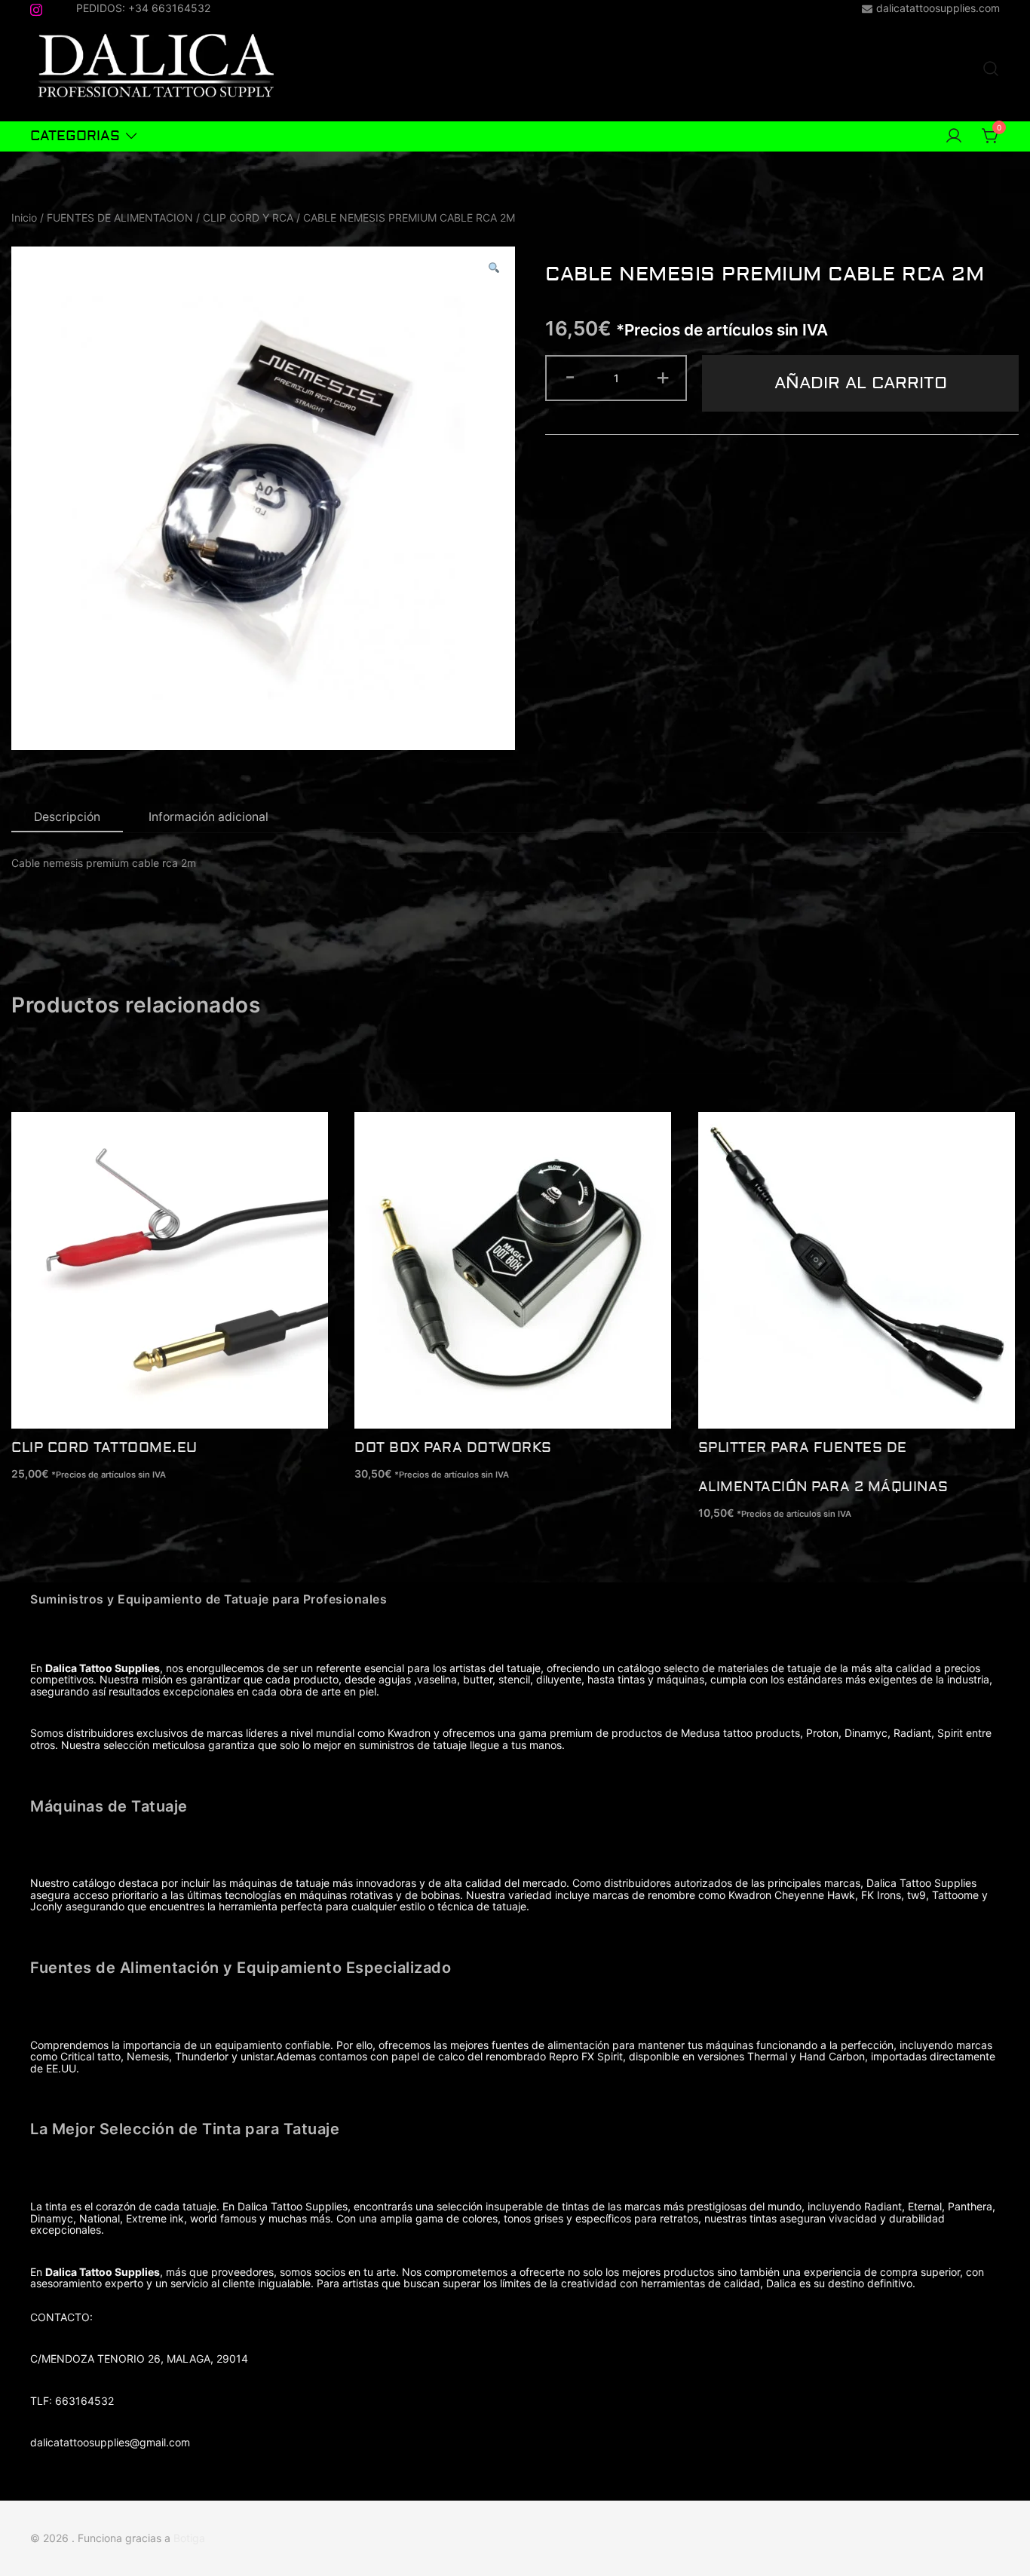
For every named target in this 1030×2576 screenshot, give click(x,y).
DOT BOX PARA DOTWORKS (453, 1448)
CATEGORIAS (75, 136)
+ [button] (663, 376)
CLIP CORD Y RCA (248, 217)
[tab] (67, 818)
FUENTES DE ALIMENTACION (120, 217)
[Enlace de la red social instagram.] (36, 7)
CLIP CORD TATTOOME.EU (104, 1448)
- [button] (570, 376)
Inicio (24, 217)
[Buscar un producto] (991, 69)
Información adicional (208, 817)
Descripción (67, 817)
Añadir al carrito (861, 383)
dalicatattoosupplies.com (938, 8)
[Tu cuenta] (954, 136)
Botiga (189, 2538)
